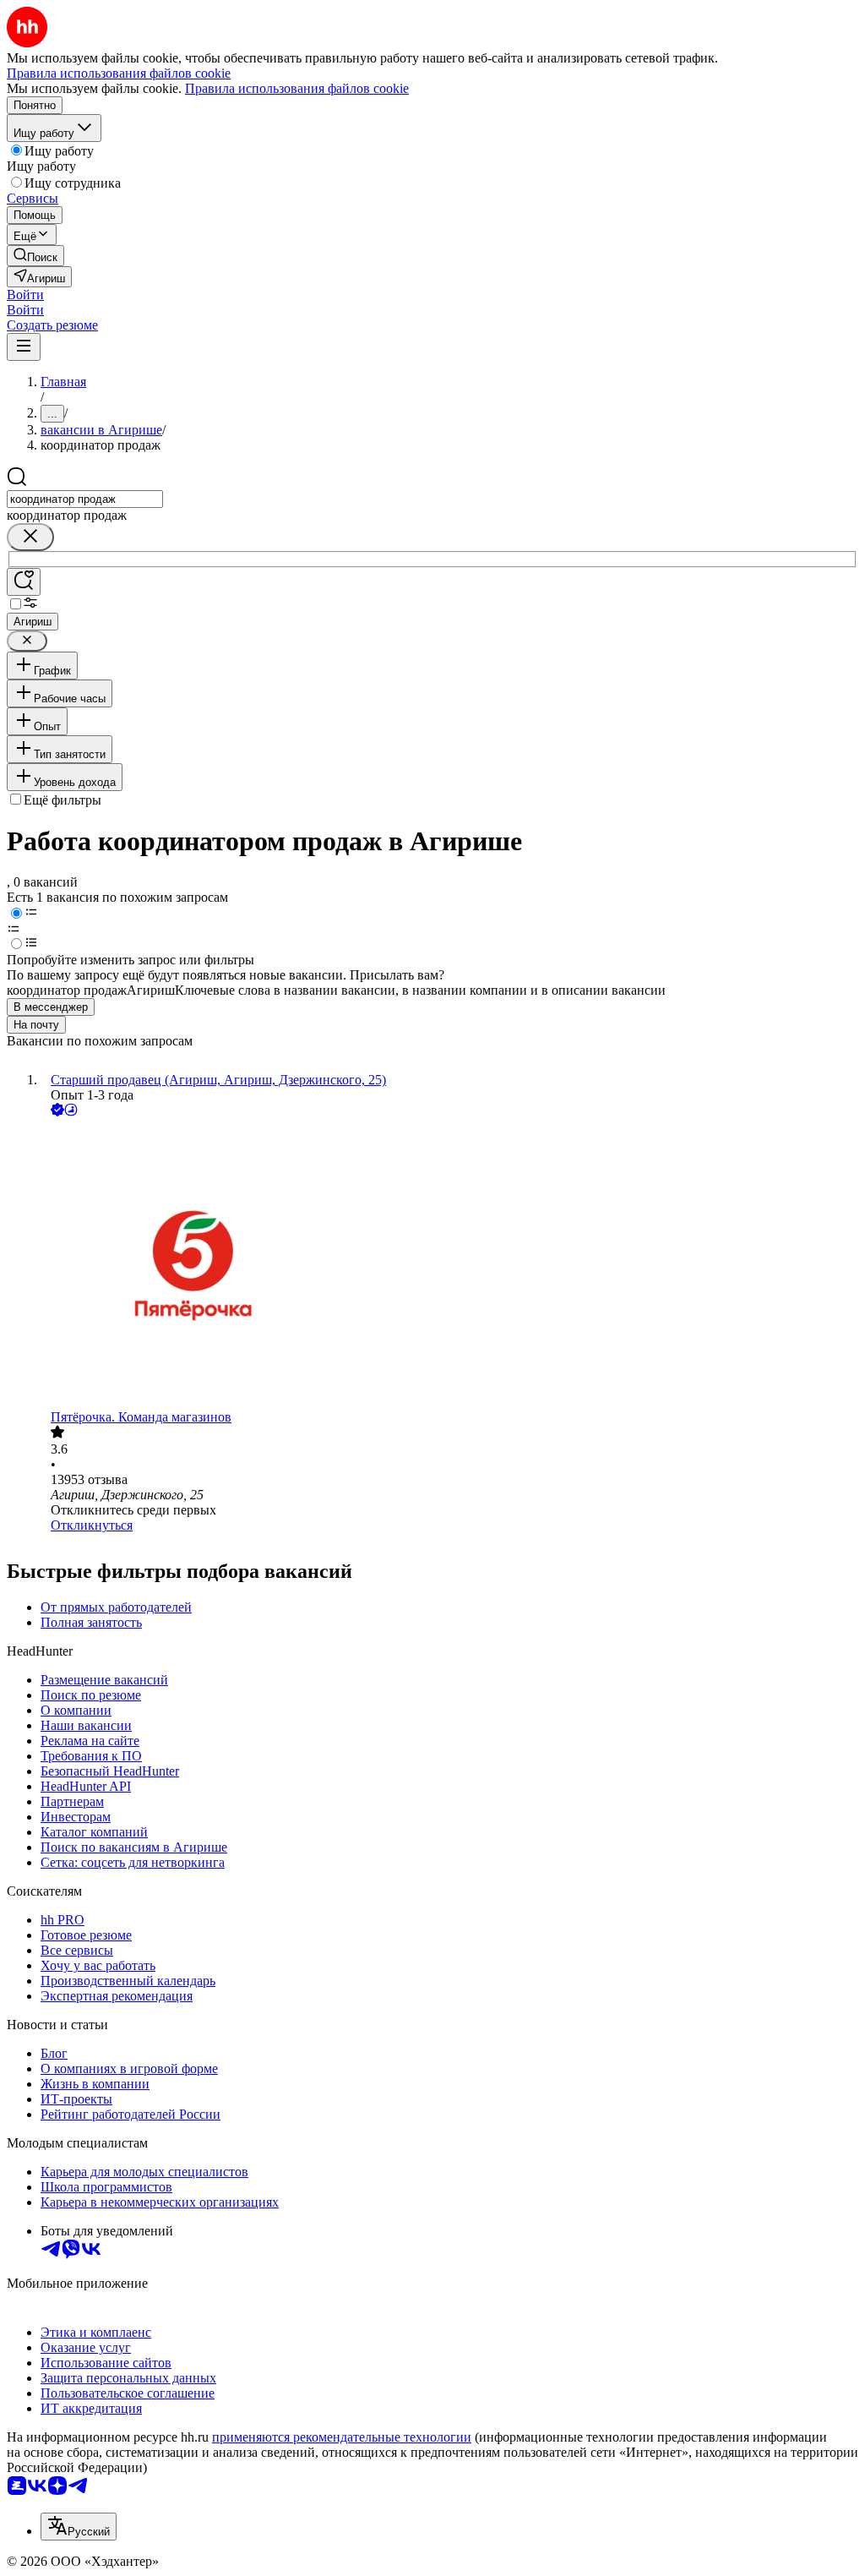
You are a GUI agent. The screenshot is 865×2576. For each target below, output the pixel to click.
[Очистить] (30, 537)
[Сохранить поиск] (24, 582)
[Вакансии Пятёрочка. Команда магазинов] (449, 1265)
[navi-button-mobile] (24, 347)
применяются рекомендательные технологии (342, 2437)
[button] (25, 295)
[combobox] (85, 499)
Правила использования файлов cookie (297, 88)
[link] (35, 256)
